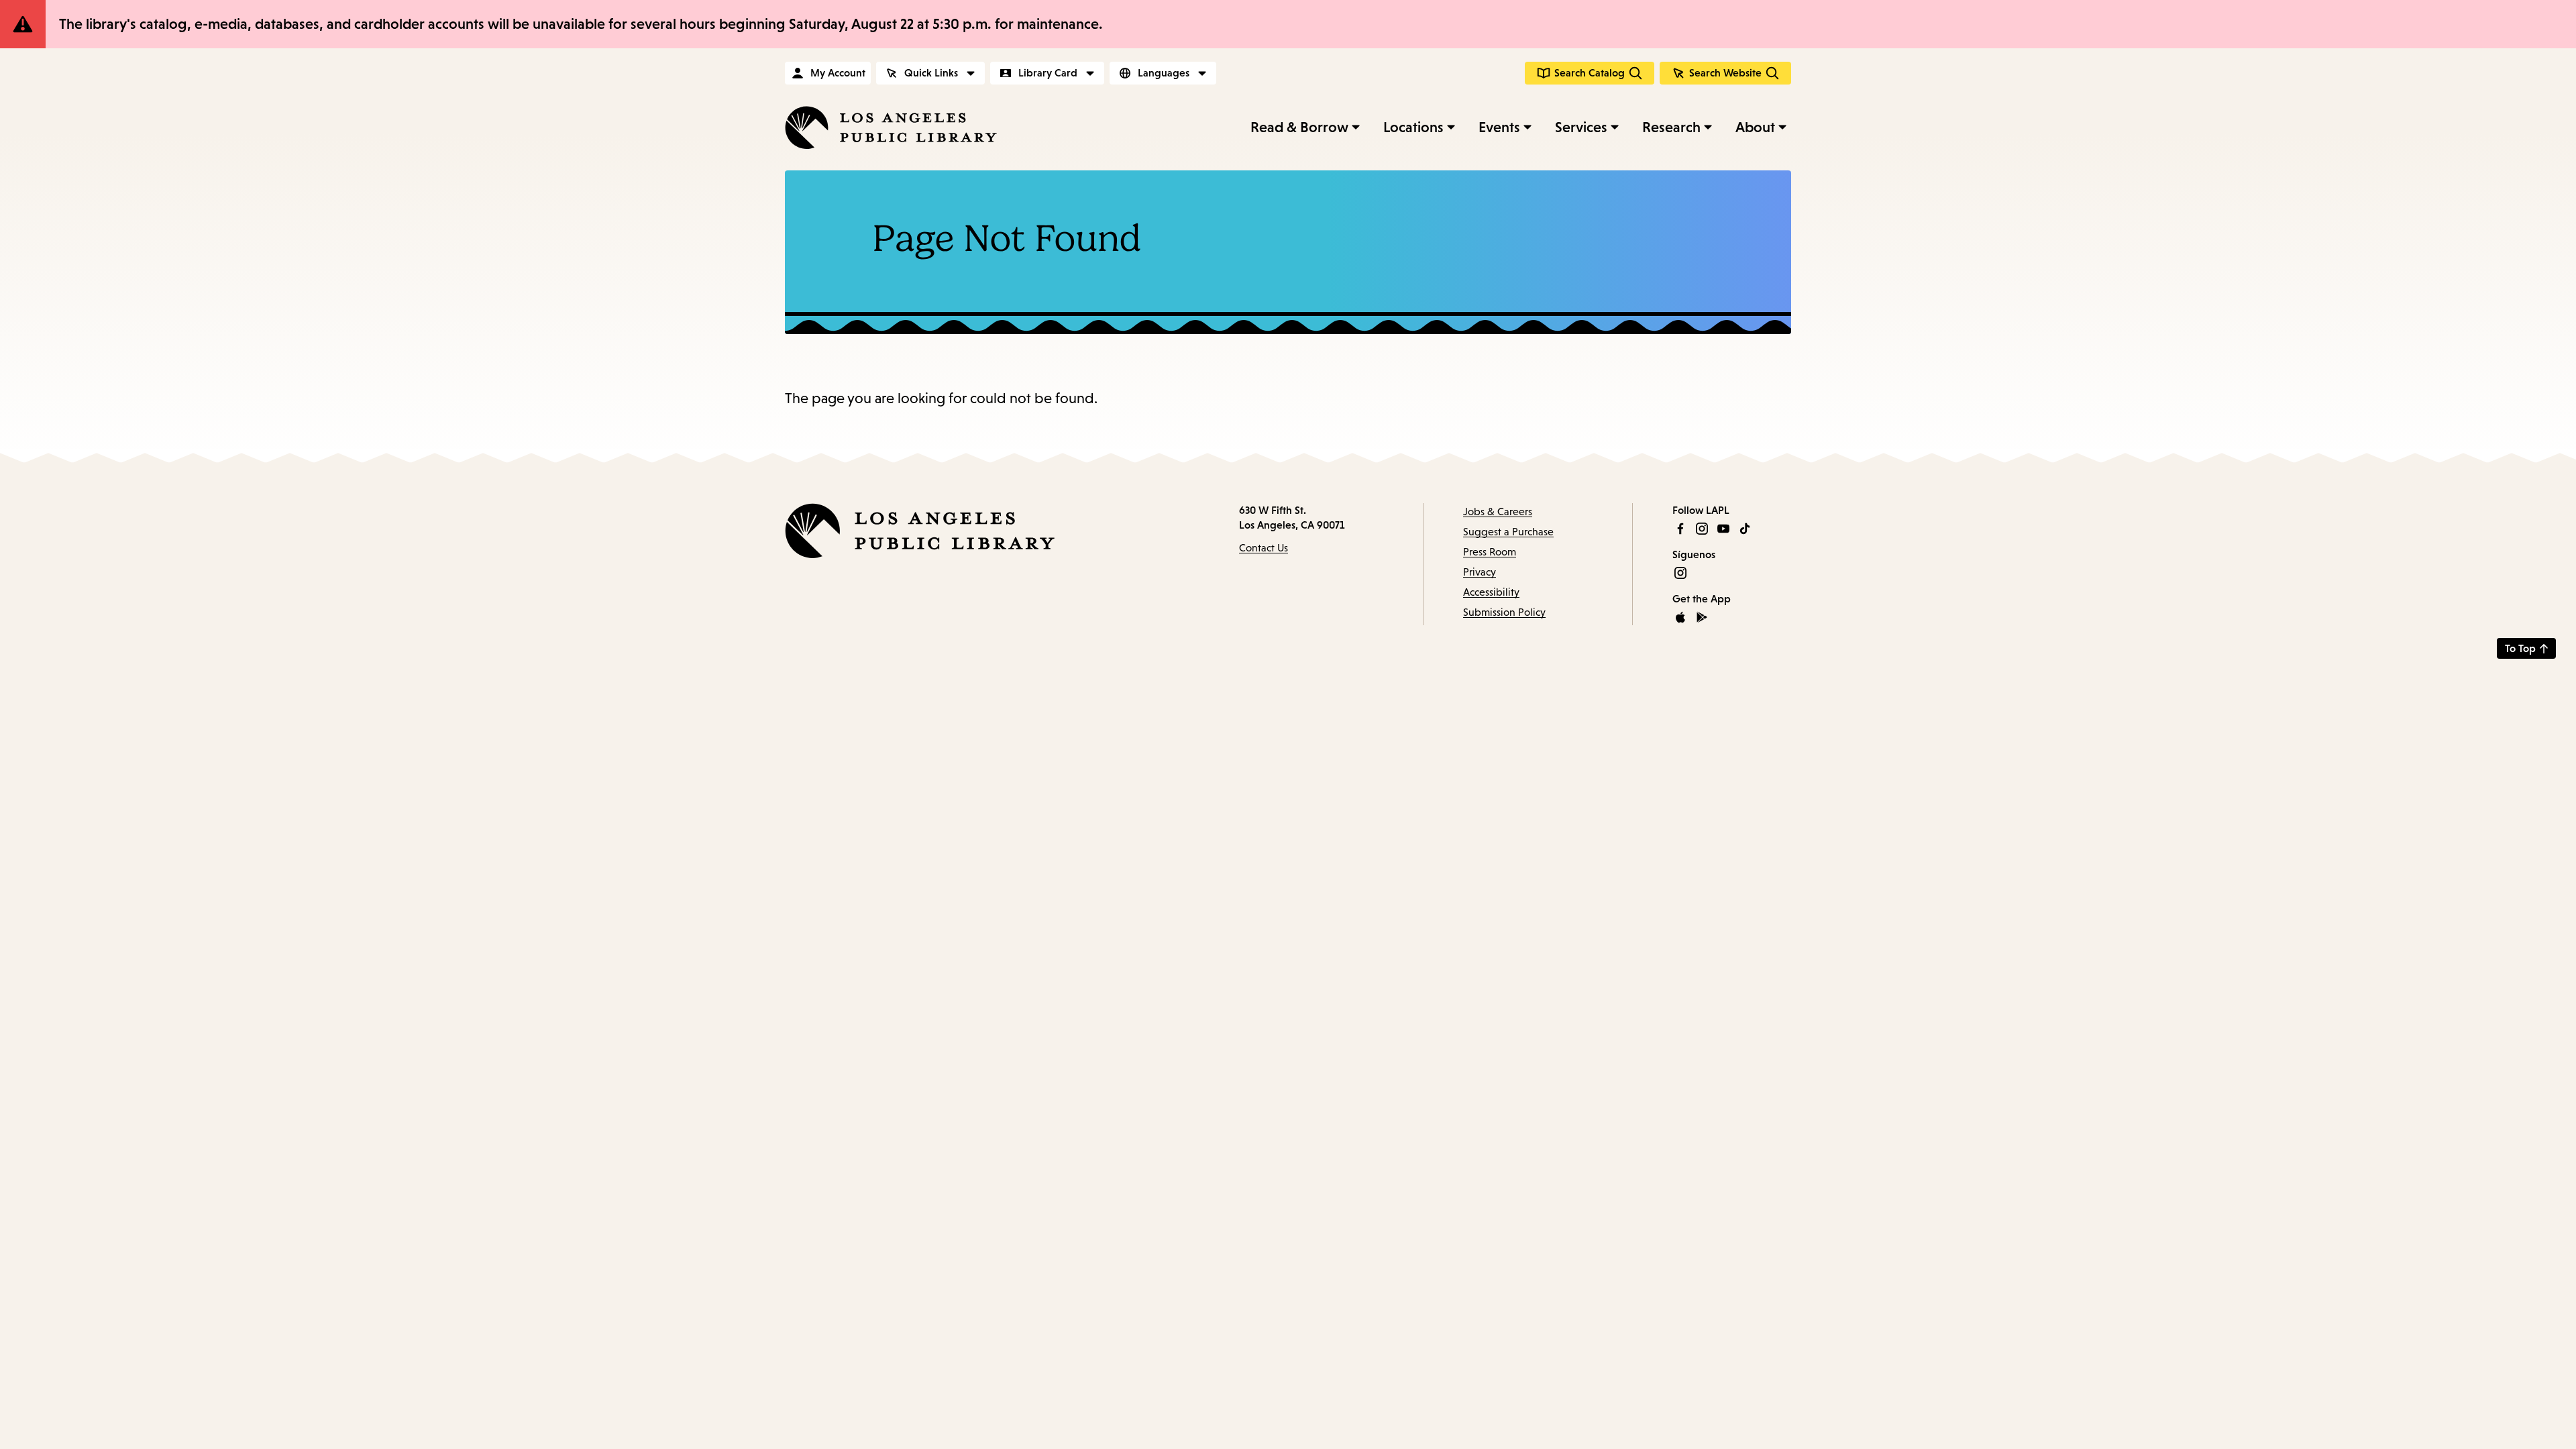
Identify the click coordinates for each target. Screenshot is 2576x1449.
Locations (1413, 127)
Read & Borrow (1299, 127)
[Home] (891, 127)
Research (1671, 127)
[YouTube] (1723, 529)
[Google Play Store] (1702, 617)
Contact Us (1264, 548)
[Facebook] (1680, 529)
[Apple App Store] (1680, 617)
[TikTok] (1745, 529)
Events (1499, 127)
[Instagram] (1702, 529)
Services (1581, 127)
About (1755, 127)
